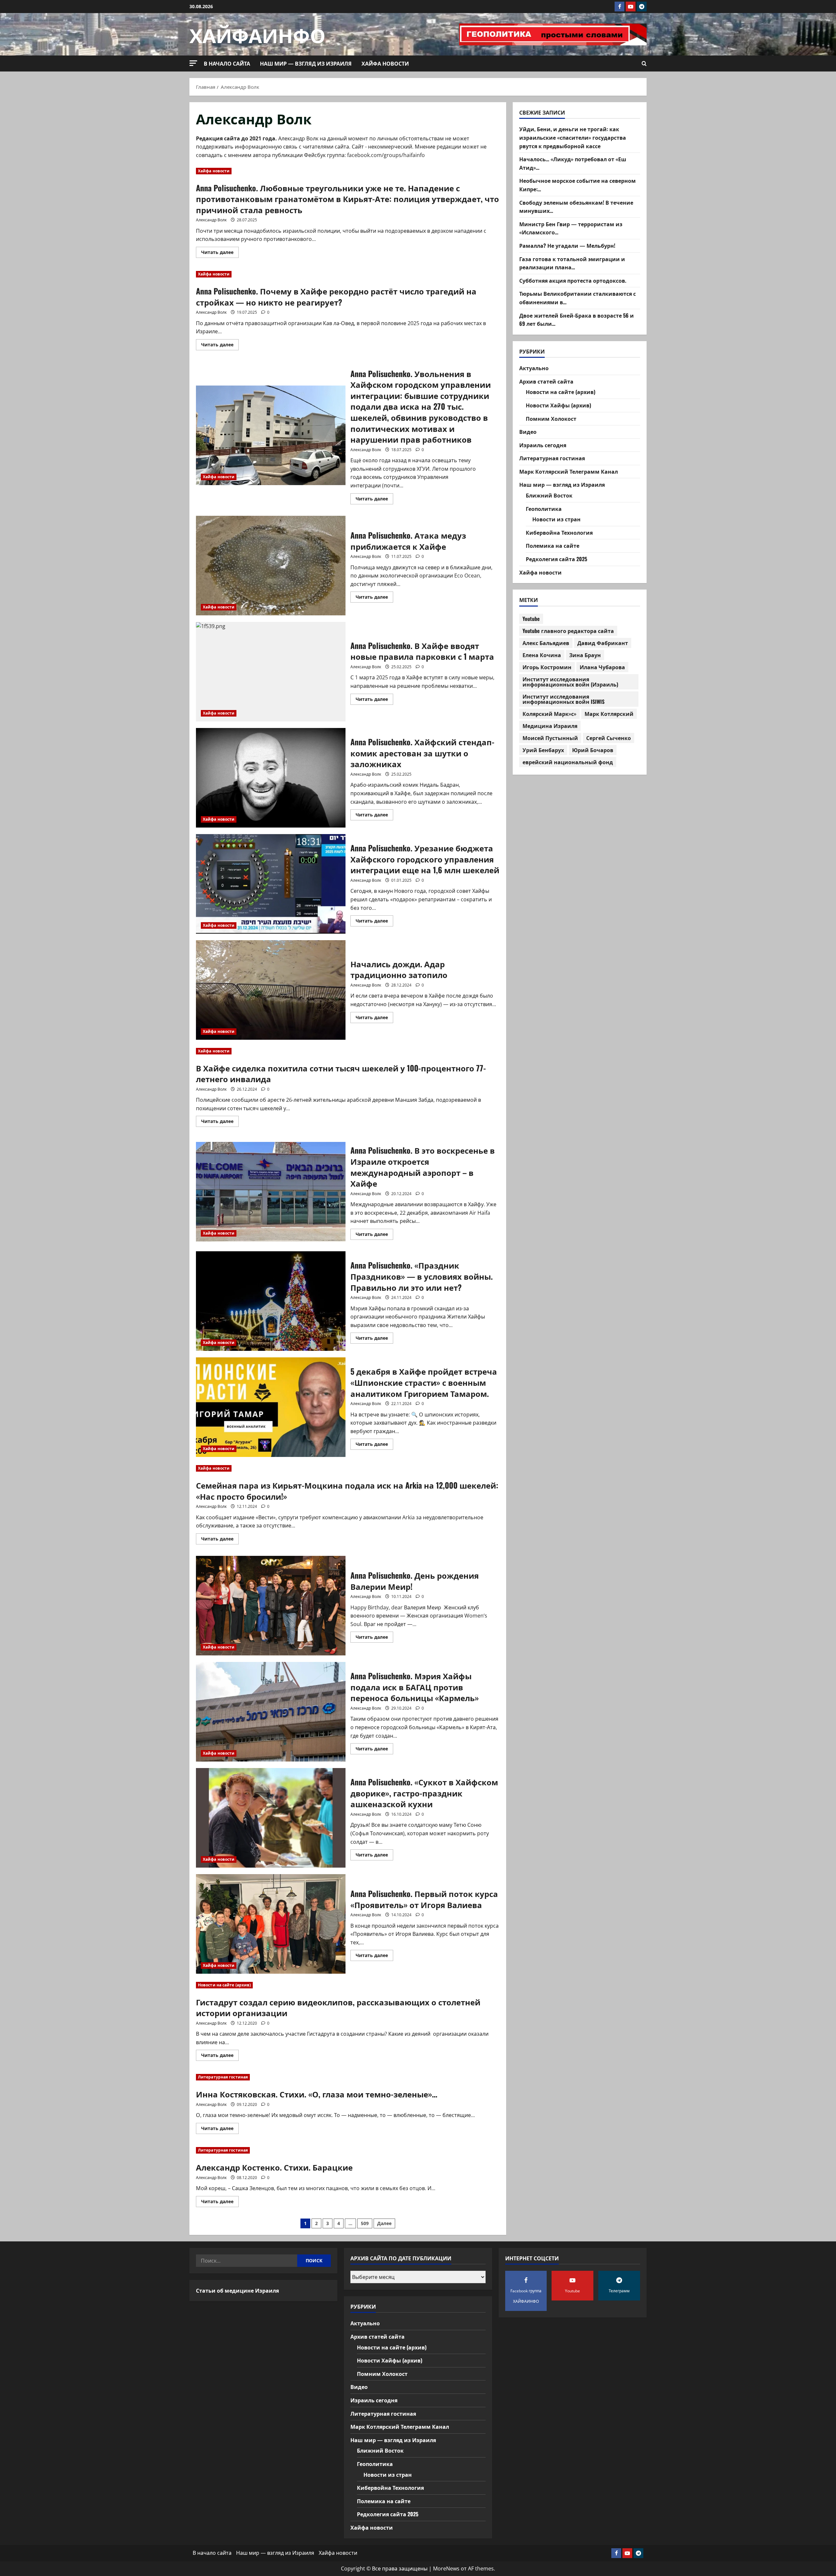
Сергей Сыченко (609, 738)
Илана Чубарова (602, 667)
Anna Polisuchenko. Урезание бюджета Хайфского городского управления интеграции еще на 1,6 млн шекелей (271, 884)
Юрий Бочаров (593, 750)
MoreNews (446, 2568)
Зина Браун (585, 655)
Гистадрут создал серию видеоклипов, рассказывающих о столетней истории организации (338, 2007)
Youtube (531, 619)
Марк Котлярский (609, 714)
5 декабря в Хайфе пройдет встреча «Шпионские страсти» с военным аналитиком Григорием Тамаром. (271, 1407)
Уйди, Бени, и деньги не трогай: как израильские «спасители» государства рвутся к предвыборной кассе (573, 137)
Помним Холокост (551, 418)
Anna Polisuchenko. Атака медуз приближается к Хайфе (271, 566)
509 (365, 2223)
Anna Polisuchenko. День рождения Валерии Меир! (271, 1606)
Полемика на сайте (553, 545)
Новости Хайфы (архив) (558, 405)
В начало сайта (227, 63)
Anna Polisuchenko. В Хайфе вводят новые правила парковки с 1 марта (271, 672)
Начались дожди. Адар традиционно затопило (271, 990)
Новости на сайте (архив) (224, 1985)
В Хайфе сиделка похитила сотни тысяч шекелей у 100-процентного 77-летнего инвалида (341, 1073)
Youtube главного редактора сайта (568, 631)
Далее (384, 2223)
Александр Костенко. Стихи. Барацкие (274, 2167)
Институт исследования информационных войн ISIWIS (563, 699)
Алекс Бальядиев (546, 643)
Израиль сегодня (543, 445)
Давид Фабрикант (603, 643)
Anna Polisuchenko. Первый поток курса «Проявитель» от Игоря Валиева (271, 1924)
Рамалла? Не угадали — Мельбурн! (567, 245)
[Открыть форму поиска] (644, 64)
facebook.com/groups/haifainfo (386, 155)
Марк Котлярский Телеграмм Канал (569, 471)
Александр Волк (211, 220)
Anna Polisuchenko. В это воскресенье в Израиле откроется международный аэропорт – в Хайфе (271, 1192)
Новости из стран (556, 519)
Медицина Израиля (550, 726)
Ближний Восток (549, 495)
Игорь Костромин (547, 667)
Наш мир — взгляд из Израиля (306, 63)
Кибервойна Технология (559, 532)
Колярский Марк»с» (549, 714)
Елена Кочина (542, 655)
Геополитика (544, 509)
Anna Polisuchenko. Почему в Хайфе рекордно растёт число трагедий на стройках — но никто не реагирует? (336, 296)
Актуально (534, 368)
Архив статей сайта (546, 381)
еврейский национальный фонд (568, 762)
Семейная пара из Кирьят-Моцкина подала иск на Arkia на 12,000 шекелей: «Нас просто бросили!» (347, 1491)
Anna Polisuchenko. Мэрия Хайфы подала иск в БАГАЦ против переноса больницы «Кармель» (271, 1712)
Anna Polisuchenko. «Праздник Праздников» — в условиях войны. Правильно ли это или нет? (271, 1301)
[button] (193, 63)
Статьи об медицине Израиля (237, 2290)
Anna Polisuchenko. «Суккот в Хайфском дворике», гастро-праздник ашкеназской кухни (271, 1818)
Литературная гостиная (223, 2077)
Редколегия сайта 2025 (556, 559)
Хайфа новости (385, 63)
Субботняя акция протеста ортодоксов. (573, 280)
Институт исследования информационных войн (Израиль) (570, 682)
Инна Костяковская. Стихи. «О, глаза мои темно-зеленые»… (317, 2094)
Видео (528, 432)
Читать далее (220, 253)
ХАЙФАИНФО (257, 34)
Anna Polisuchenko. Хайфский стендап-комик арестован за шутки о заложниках (271, 778)
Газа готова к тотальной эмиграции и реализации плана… (572, 263)
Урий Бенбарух (543, 750)
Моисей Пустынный (550, 738)
